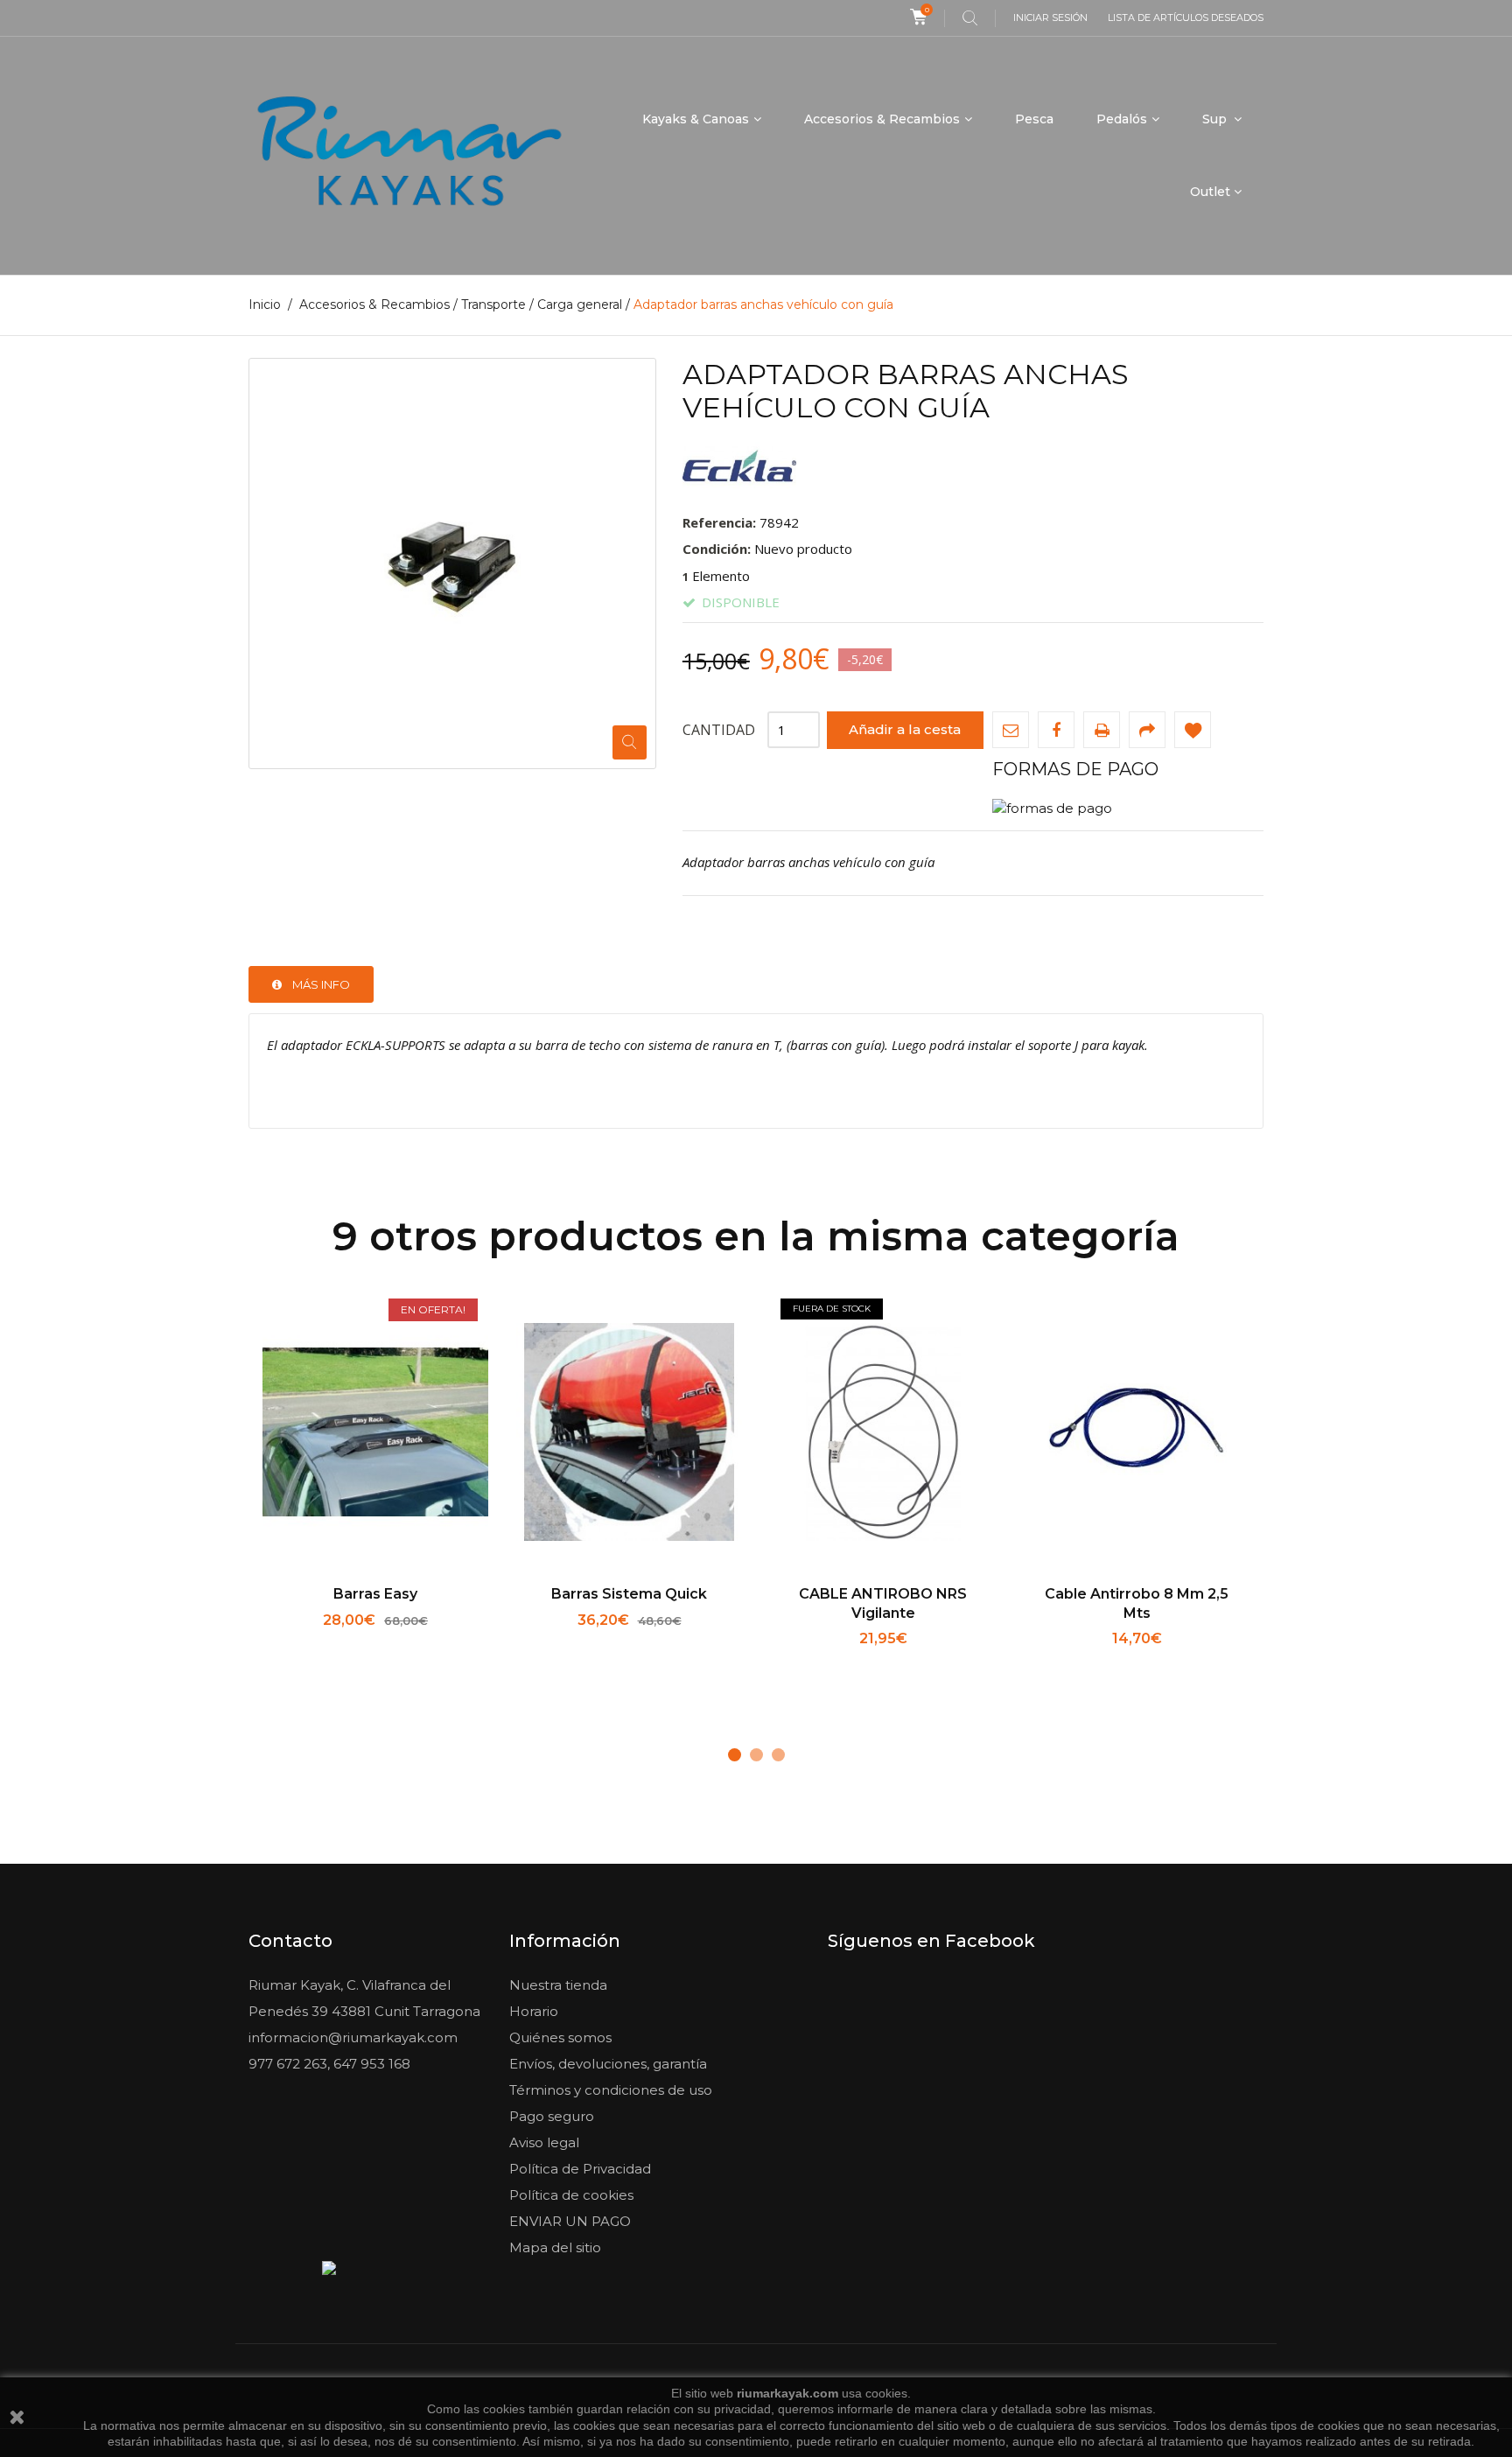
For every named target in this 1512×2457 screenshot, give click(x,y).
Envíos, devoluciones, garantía (608, 2064)
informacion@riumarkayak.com (353, 2037)
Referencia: (719, 522)
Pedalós (1122, 119)
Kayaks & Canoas (696, 119)
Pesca (1034, 119)
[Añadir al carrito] (318, 1643)
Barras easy (375, 1594)
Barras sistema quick (629, 1594)
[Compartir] (1147, 730)
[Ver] (434, 1643)
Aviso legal (544, 2142)
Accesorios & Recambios (882, 119)
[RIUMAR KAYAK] (409, 156)
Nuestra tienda (558, 1985)
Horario (534, 2011)
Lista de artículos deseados (1186, 17)
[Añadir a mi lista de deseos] (1193, 730)
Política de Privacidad (580, 2169)
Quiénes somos (560, 2037)
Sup (1216, 119)
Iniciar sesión (1050, 17)
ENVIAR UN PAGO (570, 2221)
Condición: (717, 549)
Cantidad (719, 730)
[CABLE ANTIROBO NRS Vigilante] (883, 1434)
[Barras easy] (375, 1434)
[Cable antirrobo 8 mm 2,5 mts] (1137, 1434)
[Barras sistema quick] (629, 1434)
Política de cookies (571, 2195)
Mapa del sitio (555, 2247)
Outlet (1210, 192)
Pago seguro (552, 2116)
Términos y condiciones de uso (611, 2090)
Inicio (265, 304)
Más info (321, 984)
